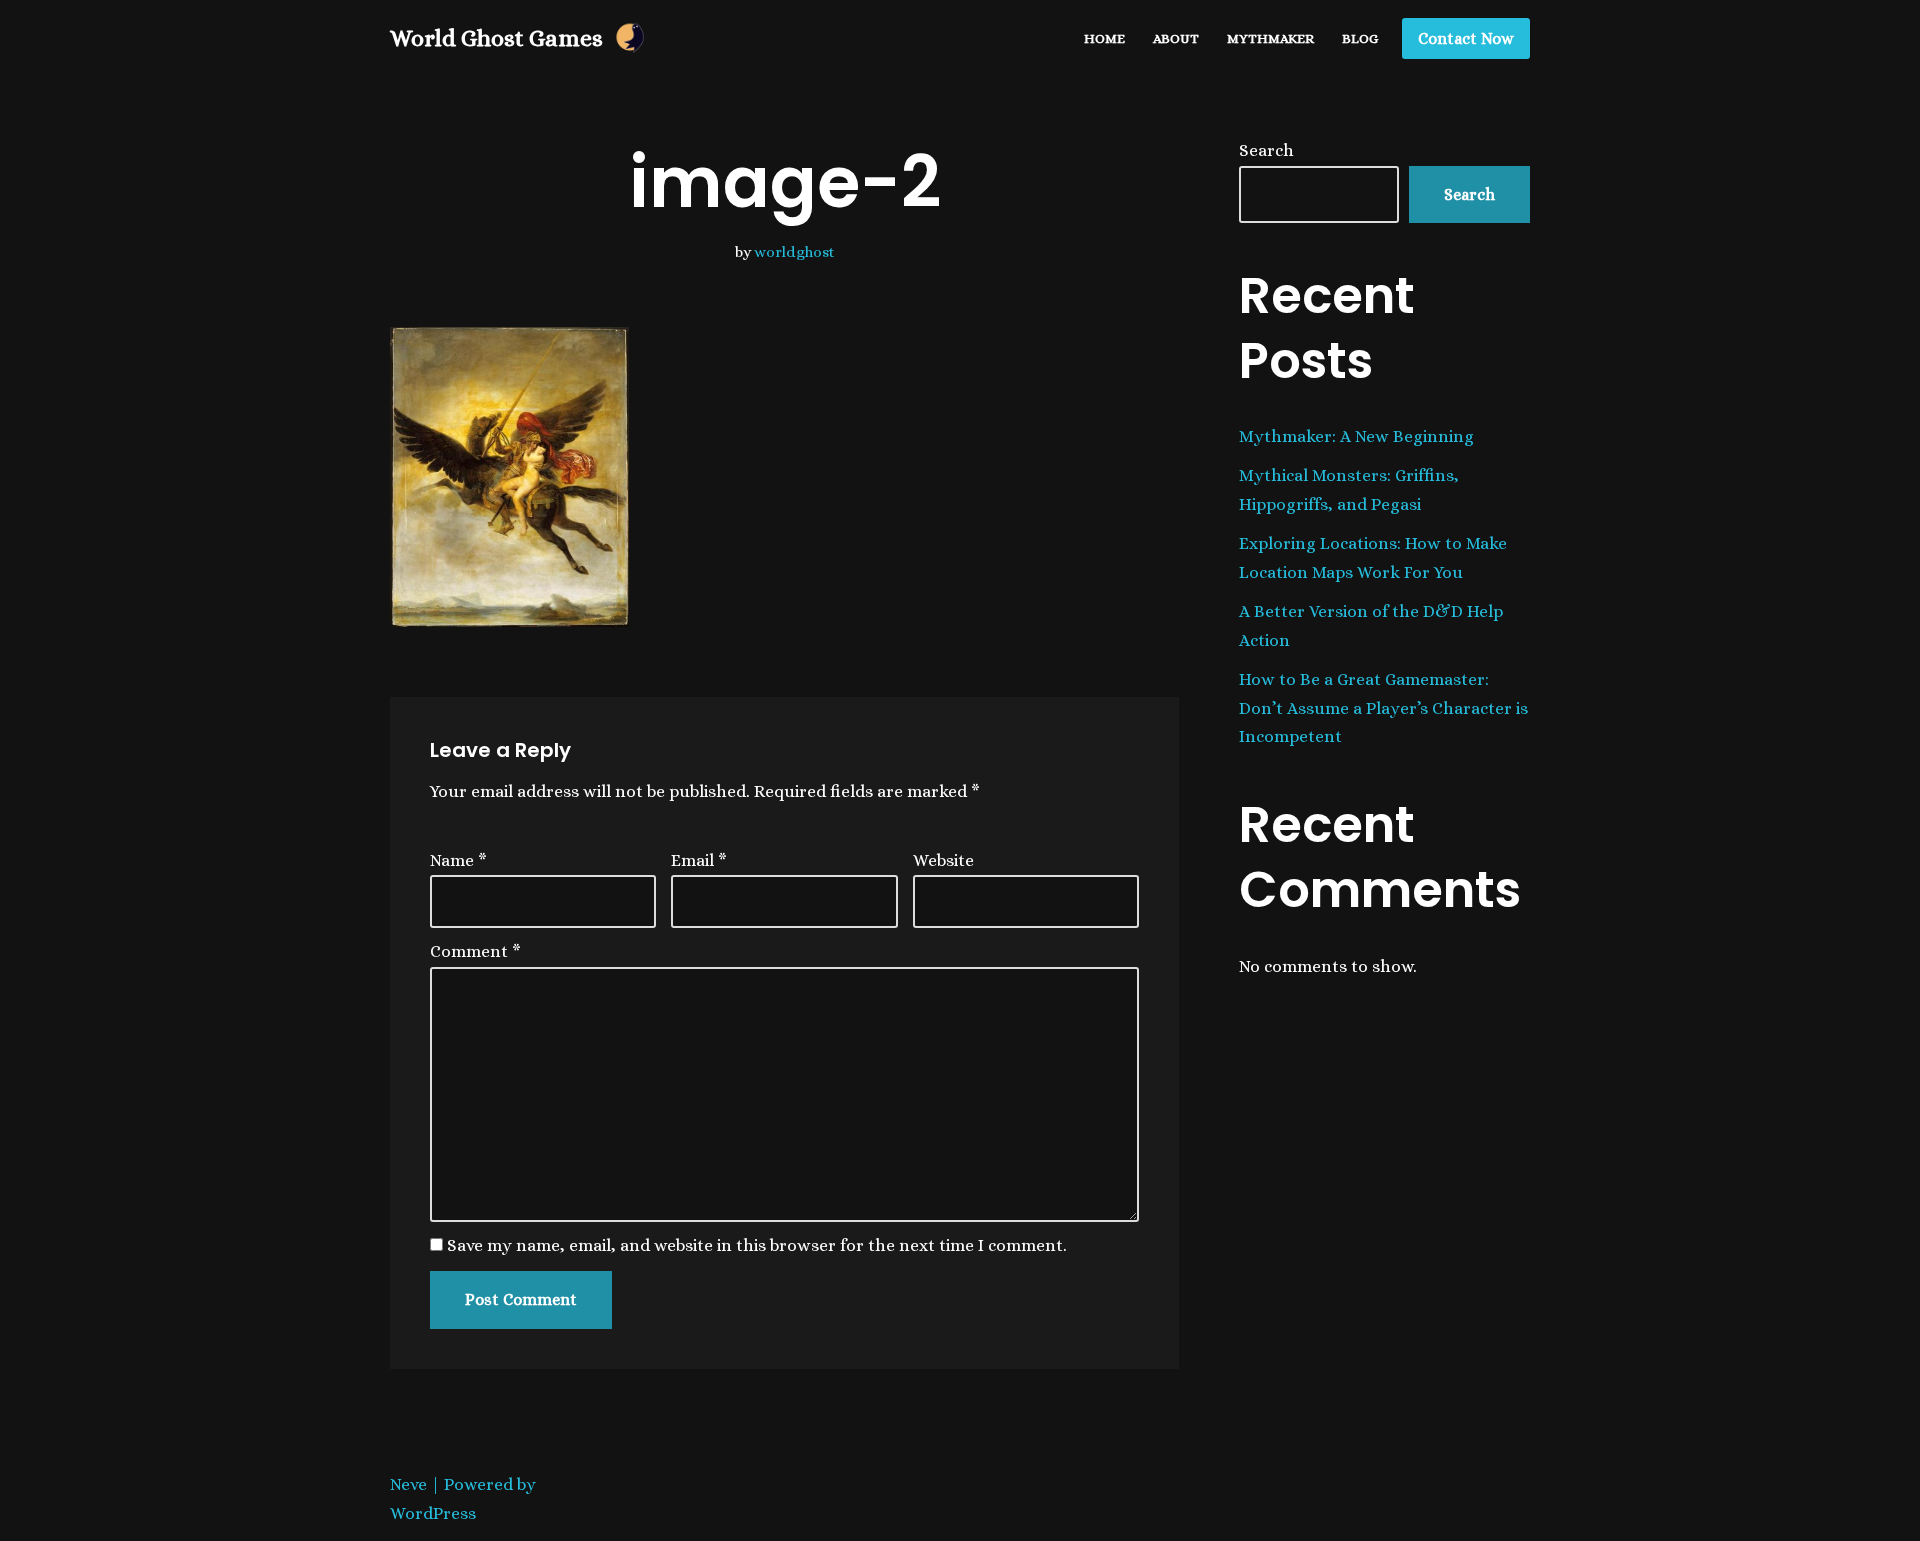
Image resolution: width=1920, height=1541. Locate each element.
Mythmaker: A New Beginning (1356, 436)
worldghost (794, 252)
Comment (475, 951)
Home (1104, 38)
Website (943, 860)
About (1176, 38)
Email (699, 860)
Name (458, 860)
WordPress (433, 1513)
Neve (408, 1484)
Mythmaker (1270, 38)
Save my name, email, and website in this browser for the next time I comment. (757, 1245)
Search (1266, 150)
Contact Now (1466, 38)
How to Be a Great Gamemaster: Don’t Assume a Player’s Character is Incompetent (1383, 708)
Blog (1360, 38)
